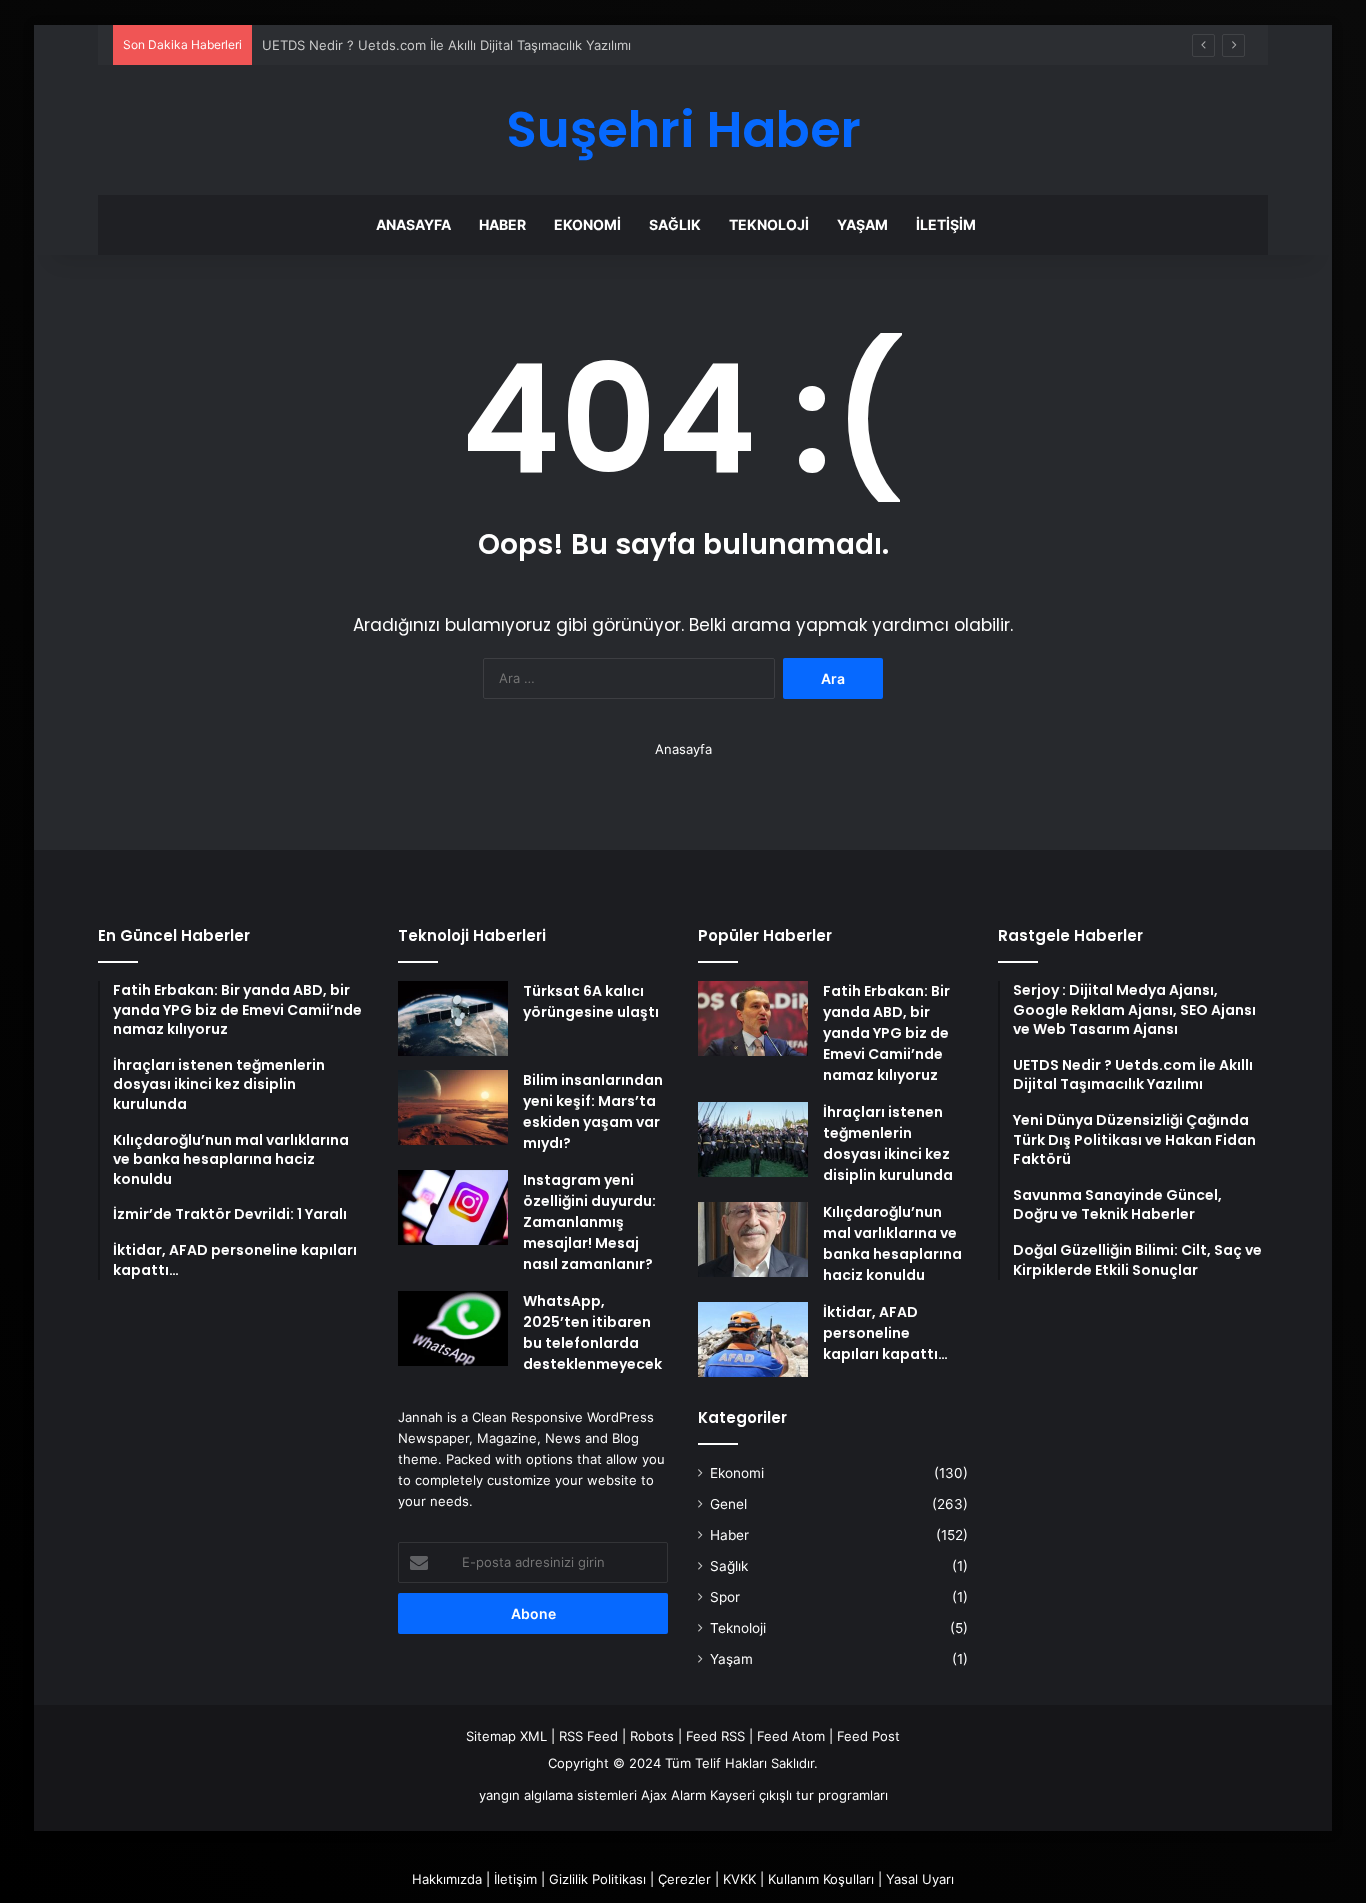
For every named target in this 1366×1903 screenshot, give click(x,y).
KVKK (739, 1879)
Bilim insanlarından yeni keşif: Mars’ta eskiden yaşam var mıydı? (593, 1111)
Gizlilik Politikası (597, 1879)
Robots (652, 1736)
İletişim (946, 224)
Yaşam (862, 224)
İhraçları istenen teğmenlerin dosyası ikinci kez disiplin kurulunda (888, 1143)
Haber (502, 224)
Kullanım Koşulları (821, 1879)
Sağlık (675, 224)
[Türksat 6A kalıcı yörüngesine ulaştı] (453, 1018)
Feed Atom (791, 1736)
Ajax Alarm (673, 1795)
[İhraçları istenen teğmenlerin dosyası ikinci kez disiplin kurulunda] (753, 1139)
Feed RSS (715, 1736)
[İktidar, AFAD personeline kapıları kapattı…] (753, 1339)
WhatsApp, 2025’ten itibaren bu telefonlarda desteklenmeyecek (592, 1332)
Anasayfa (413, 224)
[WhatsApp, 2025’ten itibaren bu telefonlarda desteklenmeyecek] (453, 1328)
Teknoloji (769, 224)
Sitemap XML (506, 1736)
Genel (728, 1504)
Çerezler (684, 1879)
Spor (725, 1597)
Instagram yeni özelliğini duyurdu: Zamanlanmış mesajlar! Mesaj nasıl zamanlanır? (589, 1222)
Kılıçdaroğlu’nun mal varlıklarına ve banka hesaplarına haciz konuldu (892, 1243)
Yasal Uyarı (920, 1879)
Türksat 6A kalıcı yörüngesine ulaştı (591, 1001)
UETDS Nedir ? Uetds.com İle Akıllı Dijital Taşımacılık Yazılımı (446, 45)
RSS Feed (588, 1736)
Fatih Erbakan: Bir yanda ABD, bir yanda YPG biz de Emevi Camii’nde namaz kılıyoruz (886, 1033)
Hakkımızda (447, 1879)
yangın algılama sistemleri (558, 1795)
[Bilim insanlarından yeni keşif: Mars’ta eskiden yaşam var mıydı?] (453, 1107)
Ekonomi (587, 224)
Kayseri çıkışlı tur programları (799, 1795)
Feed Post (868, 1736)
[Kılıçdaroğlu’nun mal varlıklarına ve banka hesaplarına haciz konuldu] (753, 1239)
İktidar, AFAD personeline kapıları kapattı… (885, 1333)
